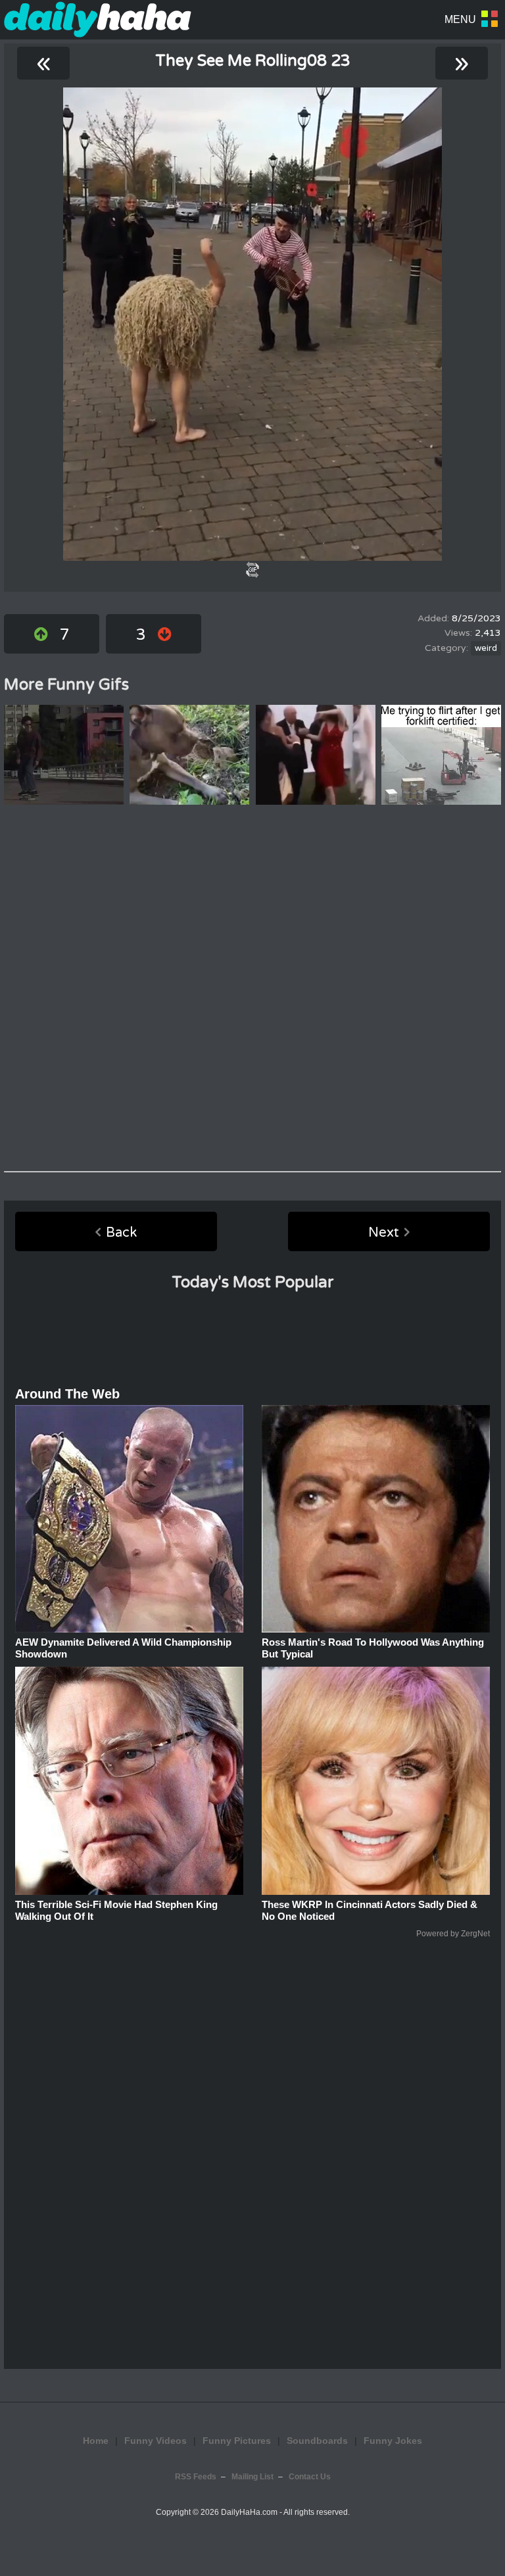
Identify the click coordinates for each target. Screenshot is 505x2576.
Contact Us (310, 2477)
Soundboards (317, 2441)
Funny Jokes (393, 2441)
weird (486, 648)
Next (384, 1233)
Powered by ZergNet (453, 1934)
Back (121, 1233)
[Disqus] (252, 988)
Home (96, 2441)
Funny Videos (156, 2441)
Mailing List (252, 2477)
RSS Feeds (196, 2477)
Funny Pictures (237, 2441)
